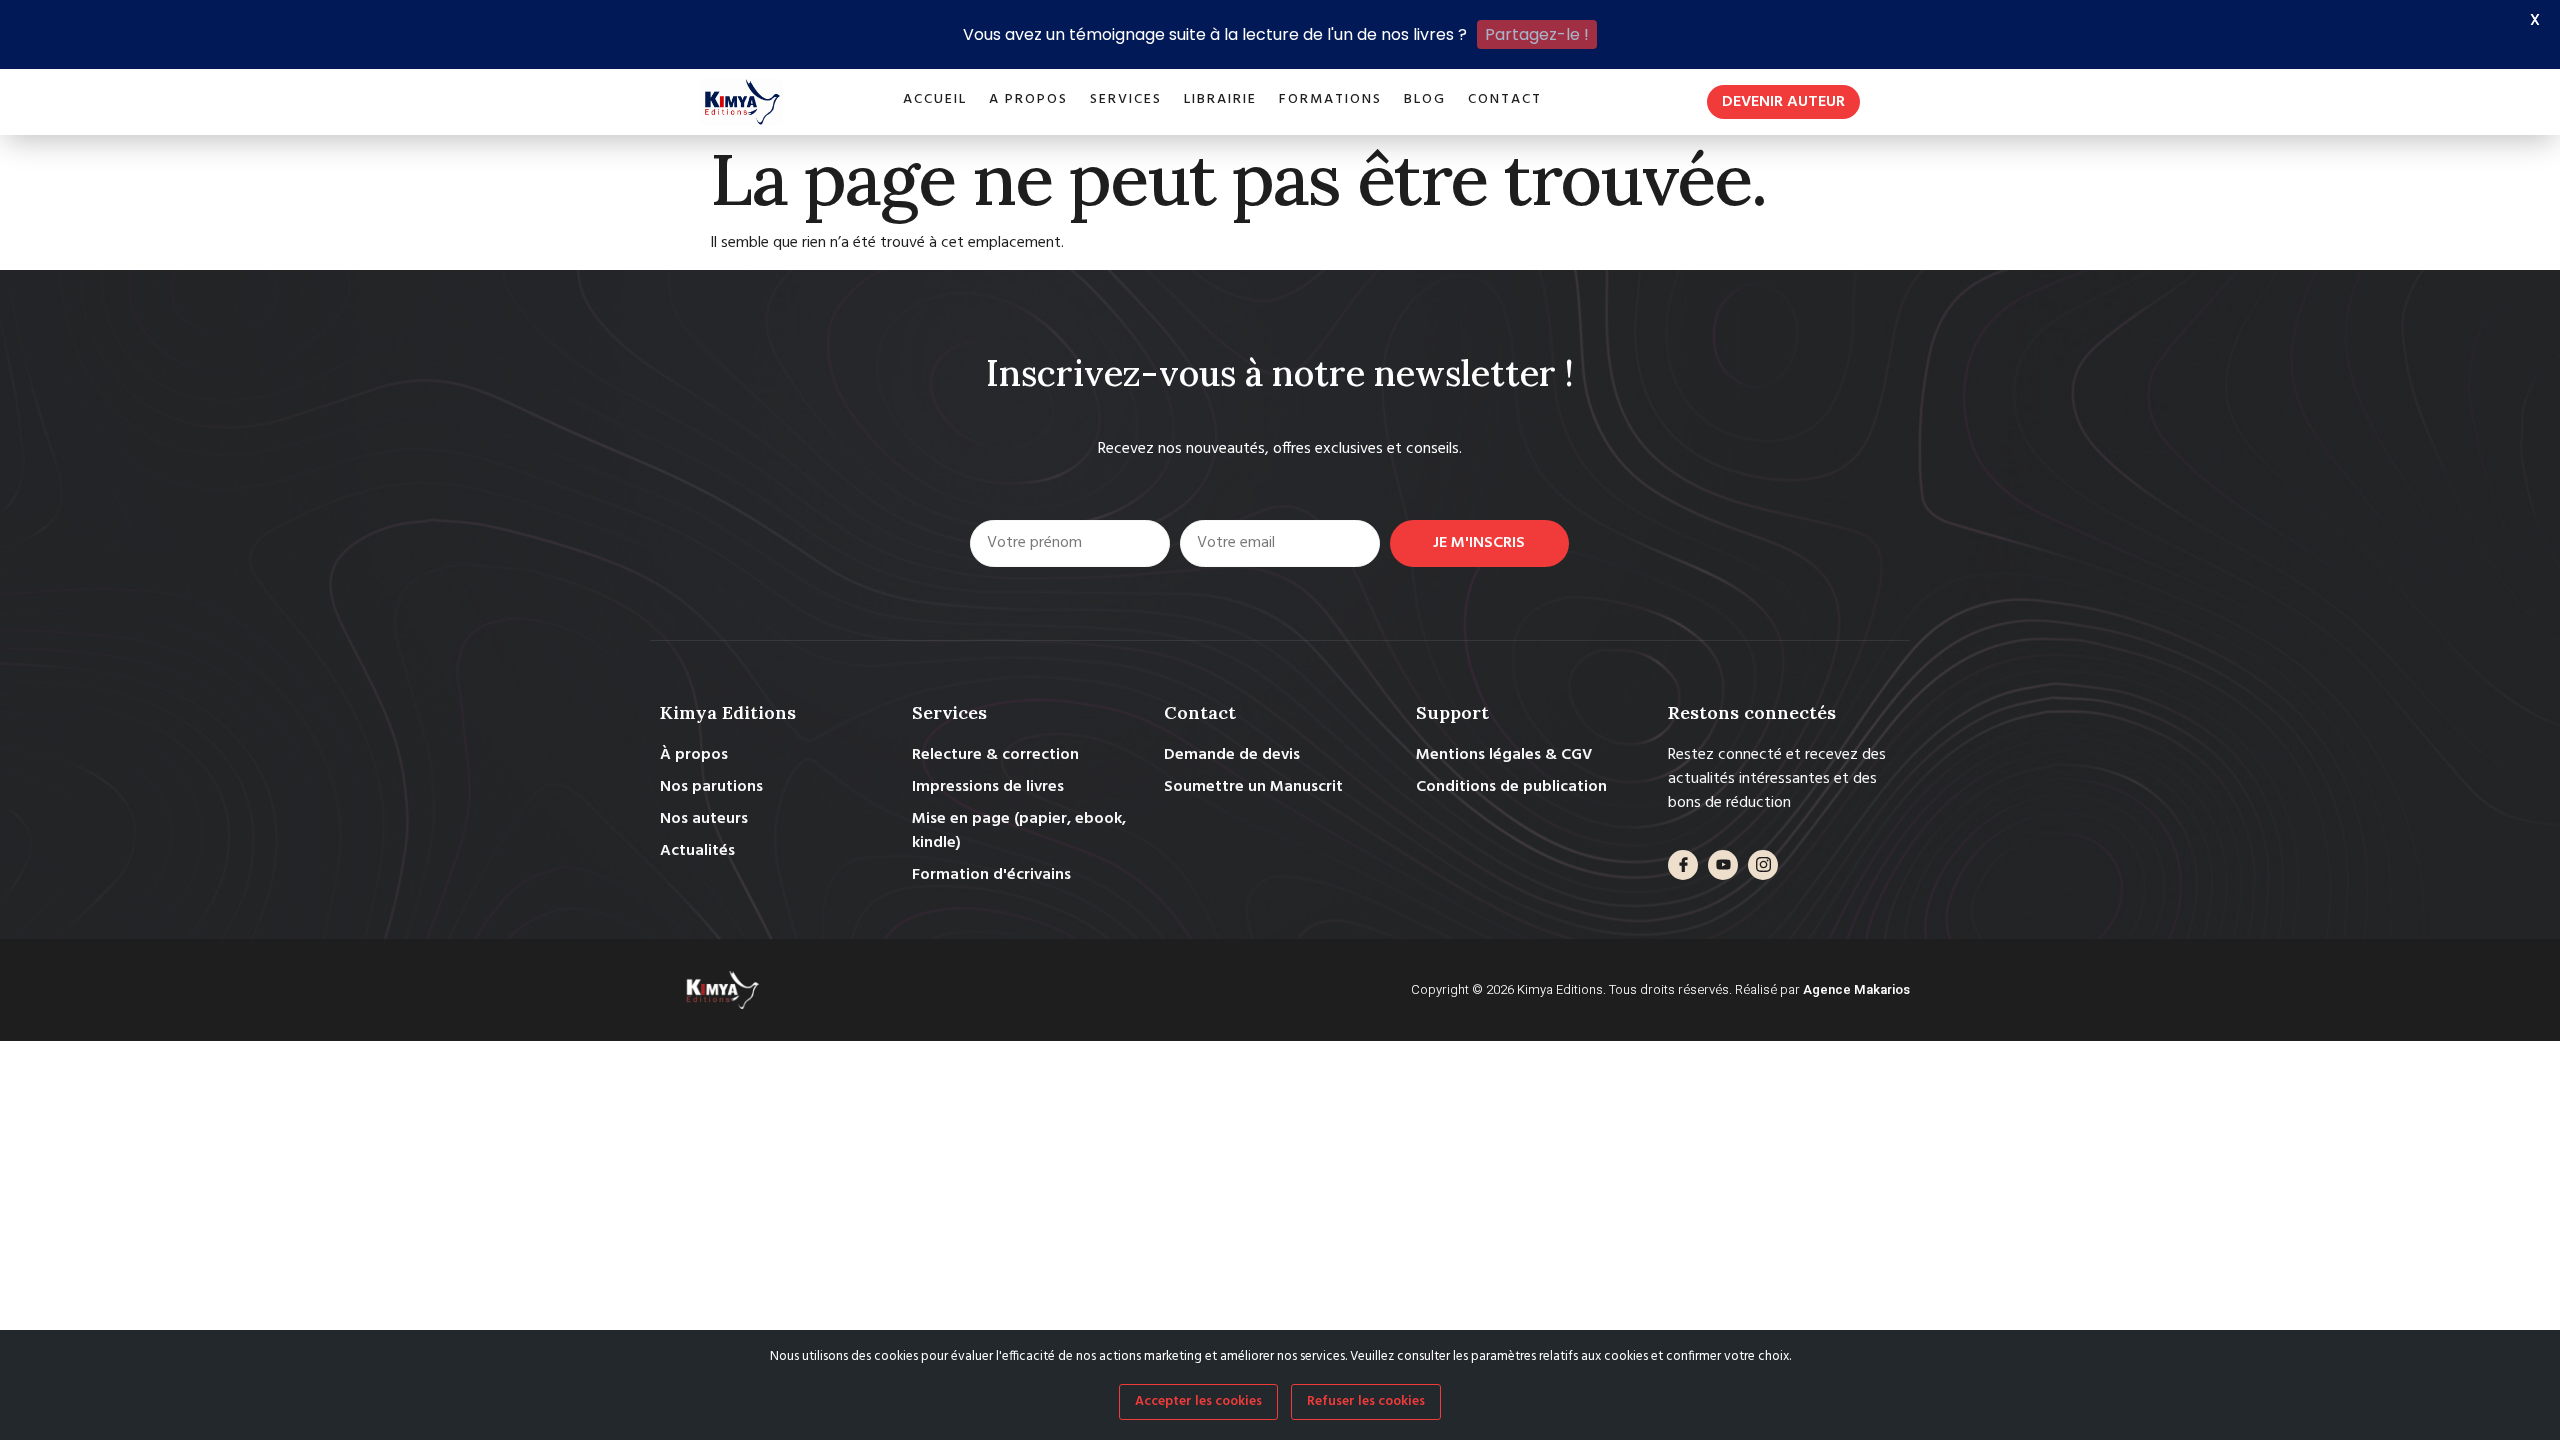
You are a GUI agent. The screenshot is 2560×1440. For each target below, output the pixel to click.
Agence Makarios (1856, 989)
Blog (1425, 99)
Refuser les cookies (1366, 1401)
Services (1126, 99)
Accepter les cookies (1198, 1401)
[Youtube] (1723, 865)
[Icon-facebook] (1683, 865)
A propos (1028, 99)
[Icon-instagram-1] (1763, 865)
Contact (1505, 99)
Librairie (1220, 99)
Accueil (935, 99)
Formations (1330, 99)
